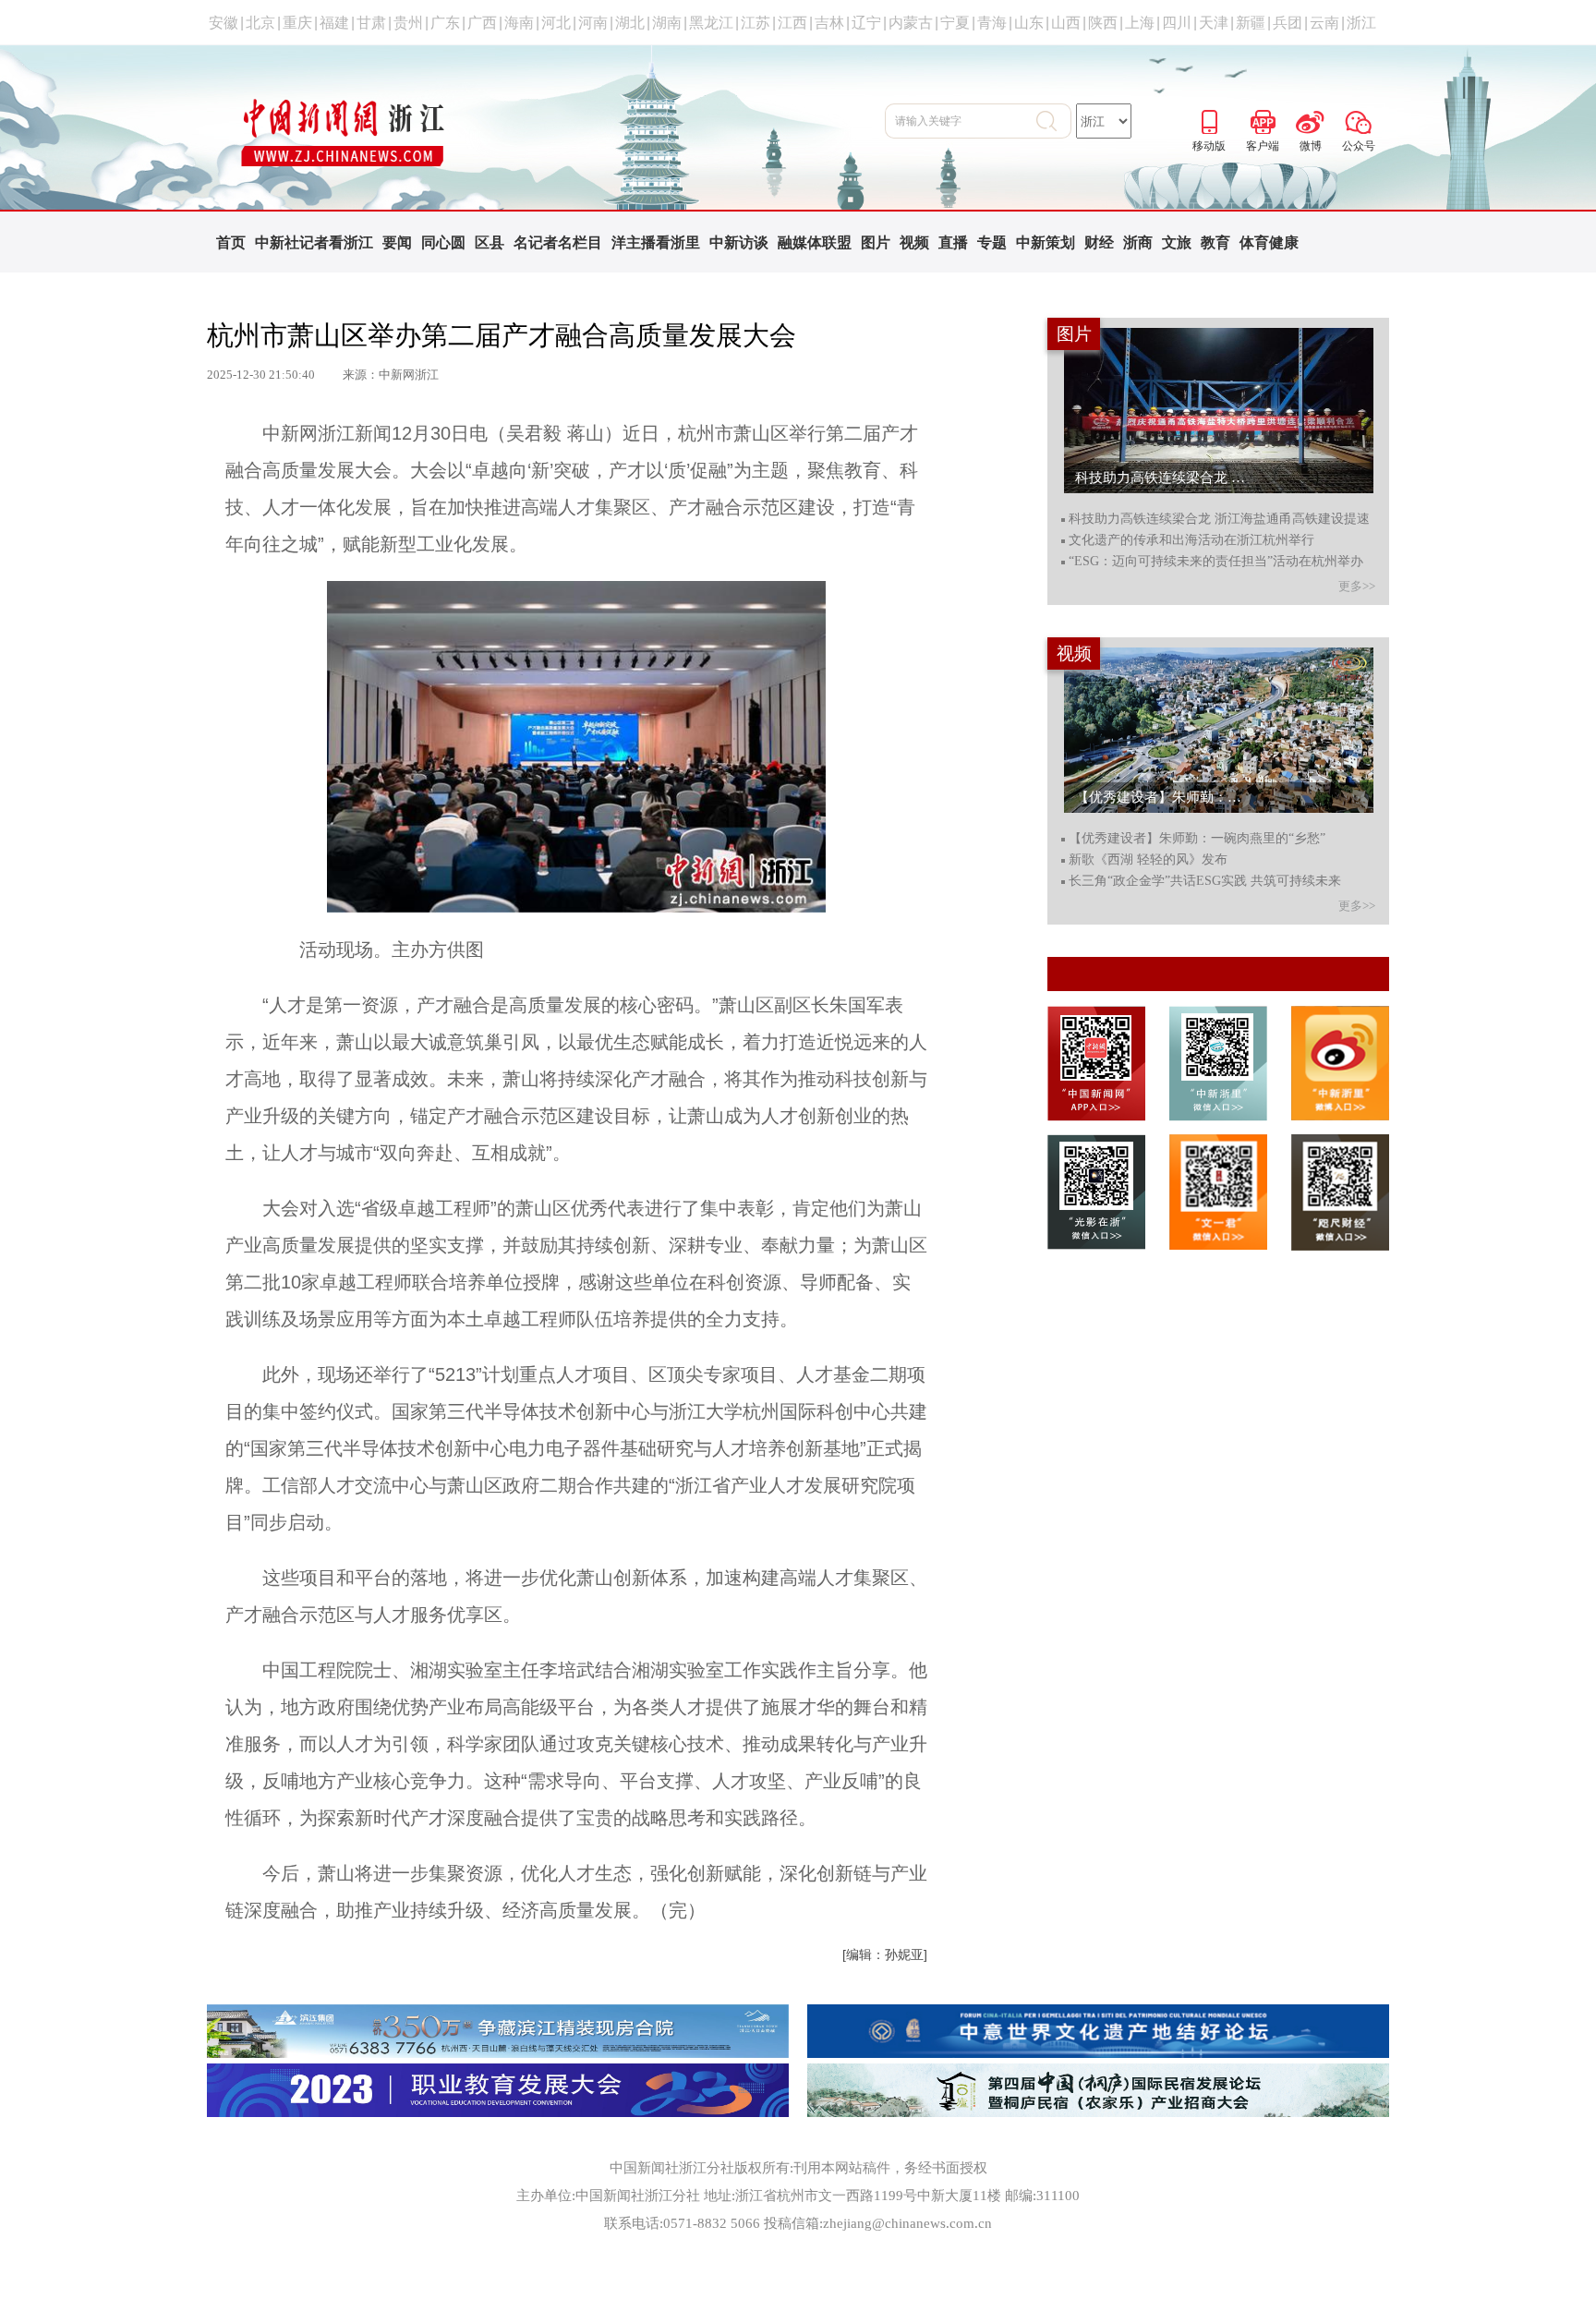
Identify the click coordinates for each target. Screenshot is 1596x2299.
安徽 (224, 23)
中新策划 (1046, 242)
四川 (1177, 23)
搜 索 (1054, 121)
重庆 (297, 23)
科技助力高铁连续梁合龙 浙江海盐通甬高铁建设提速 (1219, 519)
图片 (876, 242)
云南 (1324, 23)
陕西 (1103, 23)
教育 (1215, 242)
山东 (1029, 23)
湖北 (630, 23)
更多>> (1357, 586)
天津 (1214, 23)
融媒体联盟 (815, 242)
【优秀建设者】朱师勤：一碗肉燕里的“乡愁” (1197, 839)
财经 (1099, 242)
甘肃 (371, 23)
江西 (792, 23)
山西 (1066, 23)
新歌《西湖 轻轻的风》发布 (1148, 860)
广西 (482, 23)
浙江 (1361, 23)
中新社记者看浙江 (314, 242)
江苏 (756, 23)
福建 (334, 23)
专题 (992, 242)
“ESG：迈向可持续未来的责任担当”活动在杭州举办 (1216, 562)
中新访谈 (739, 242)
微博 (1311, 119)
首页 (231, 242)
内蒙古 (911, 23)
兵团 (1288, 23)
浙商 (1138, 242)
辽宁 (866, 23)
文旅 (1177, 242)
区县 (490, 242)
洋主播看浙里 (656, 242)
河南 (593, 23)
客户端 (1263, 119)
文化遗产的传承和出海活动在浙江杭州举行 (1191, 540)
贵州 (408, 23)
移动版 (1209, 119)
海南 (519, 23)
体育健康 (1269, 242)
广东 (445, 23)
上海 (1140, 23)
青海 (992, 23)
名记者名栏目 (558, 242)
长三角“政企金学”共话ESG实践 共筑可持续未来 (1205, 881)
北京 (260, 23)
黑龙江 (711, 23)
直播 (953, 242)
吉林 (829, 23)
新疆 (1251, 23)
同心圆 (443, 242)
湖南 (667, 23)
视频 (914, 242)
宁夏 (955, 23)
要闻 (397, 242)
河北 (556, 23)
